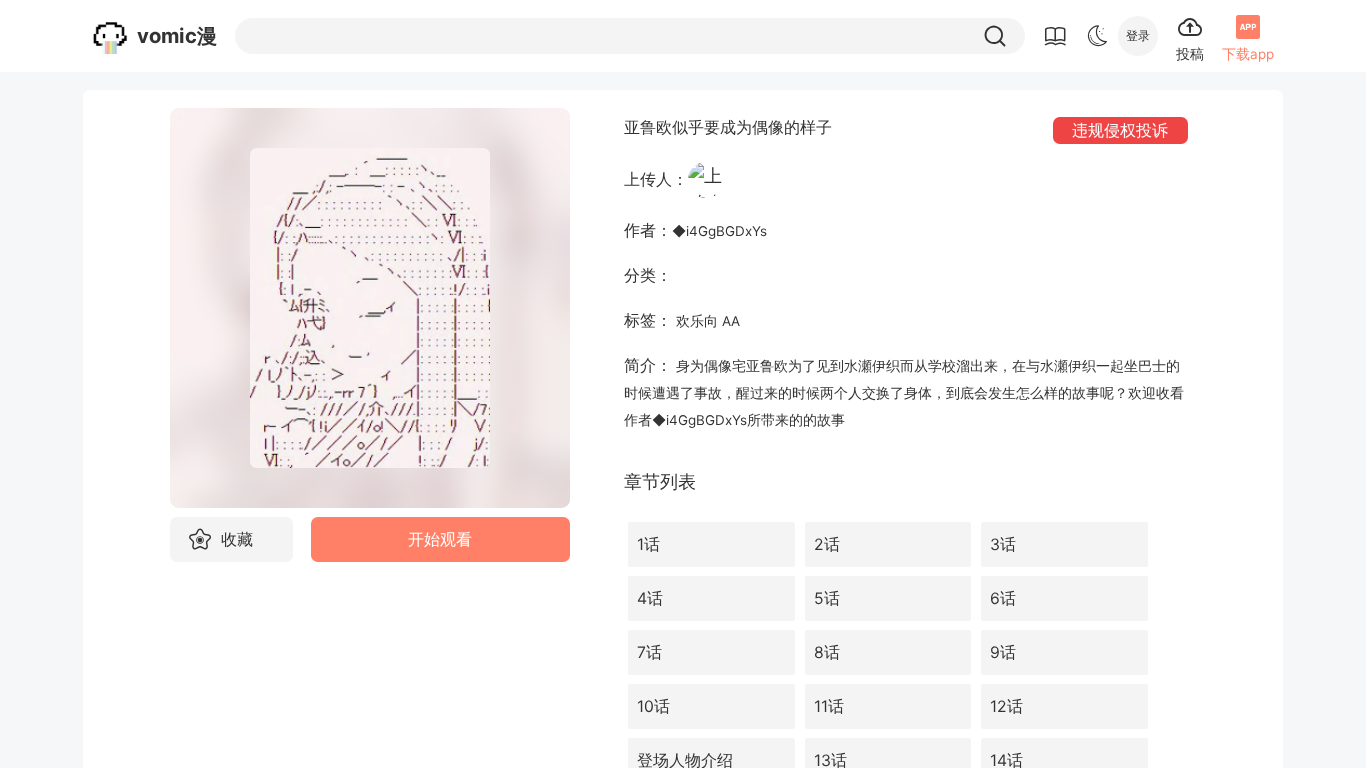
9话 (1003, 652)
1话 (648, 544)
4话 (650, 598)
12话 (1006, 706)
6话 (1003, 598)
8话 (827, 652)
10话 (653, 706)
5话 (827, 598)
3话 (1003, 544)
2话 (827, 544)
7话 (649, 652)
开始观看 (440, 539)
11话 (829, 706)
